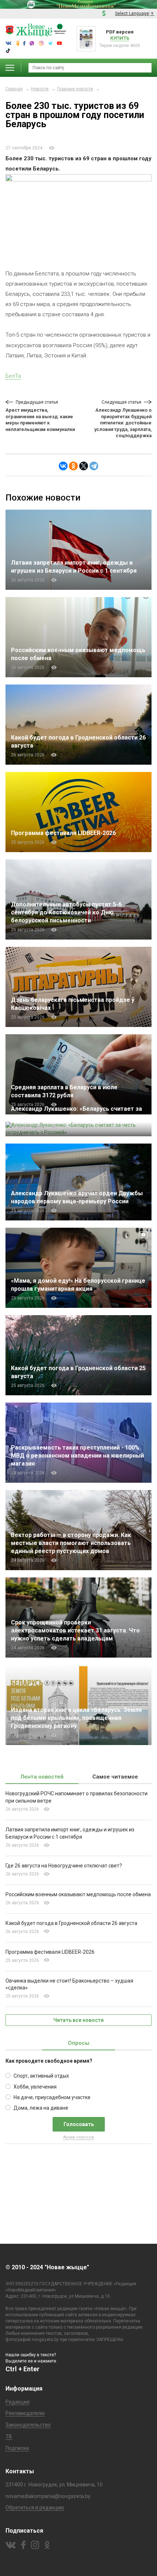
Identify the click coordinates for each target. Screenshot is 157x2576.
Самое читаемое (115, 1777)
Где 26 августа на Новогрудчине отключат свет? (64, 1866)
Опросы (79, 2043)
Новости (40, 89)
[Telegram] (94, 466)
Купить (120, 38)
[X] (84, 466)
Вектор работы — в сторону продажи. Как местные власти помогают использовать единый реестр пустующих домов (71, 1543)
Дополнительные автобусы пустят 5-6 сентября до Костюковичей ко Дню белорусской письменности (66, 912)
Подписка (17, 2448)
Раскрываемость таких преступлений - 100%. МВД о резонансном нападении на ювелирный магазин (77, 1456)
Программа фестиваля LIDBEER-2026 (63, 833)
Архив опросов (79, 2137)
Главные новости (75, 89)
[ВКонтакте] (63, 466)
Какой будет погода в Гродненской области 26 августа (71, 1923)
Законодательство (28, 2425)
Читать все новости (78, 2020)
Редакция (18, 2402)
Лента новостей (42, 1777)
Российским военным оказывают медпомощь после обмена (78, 1894)
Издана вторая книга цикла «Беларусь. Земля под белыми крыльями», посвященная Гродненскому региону (76, 1718)
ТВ (9, 2436)
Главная (14, 89)
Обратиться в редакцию (35, 2508)
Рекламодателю (25, 2413)
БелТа (13, 376)
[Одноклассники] (73, 466)
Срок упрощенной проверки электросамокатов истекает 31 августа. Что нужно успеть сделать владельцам (75, 1630)
